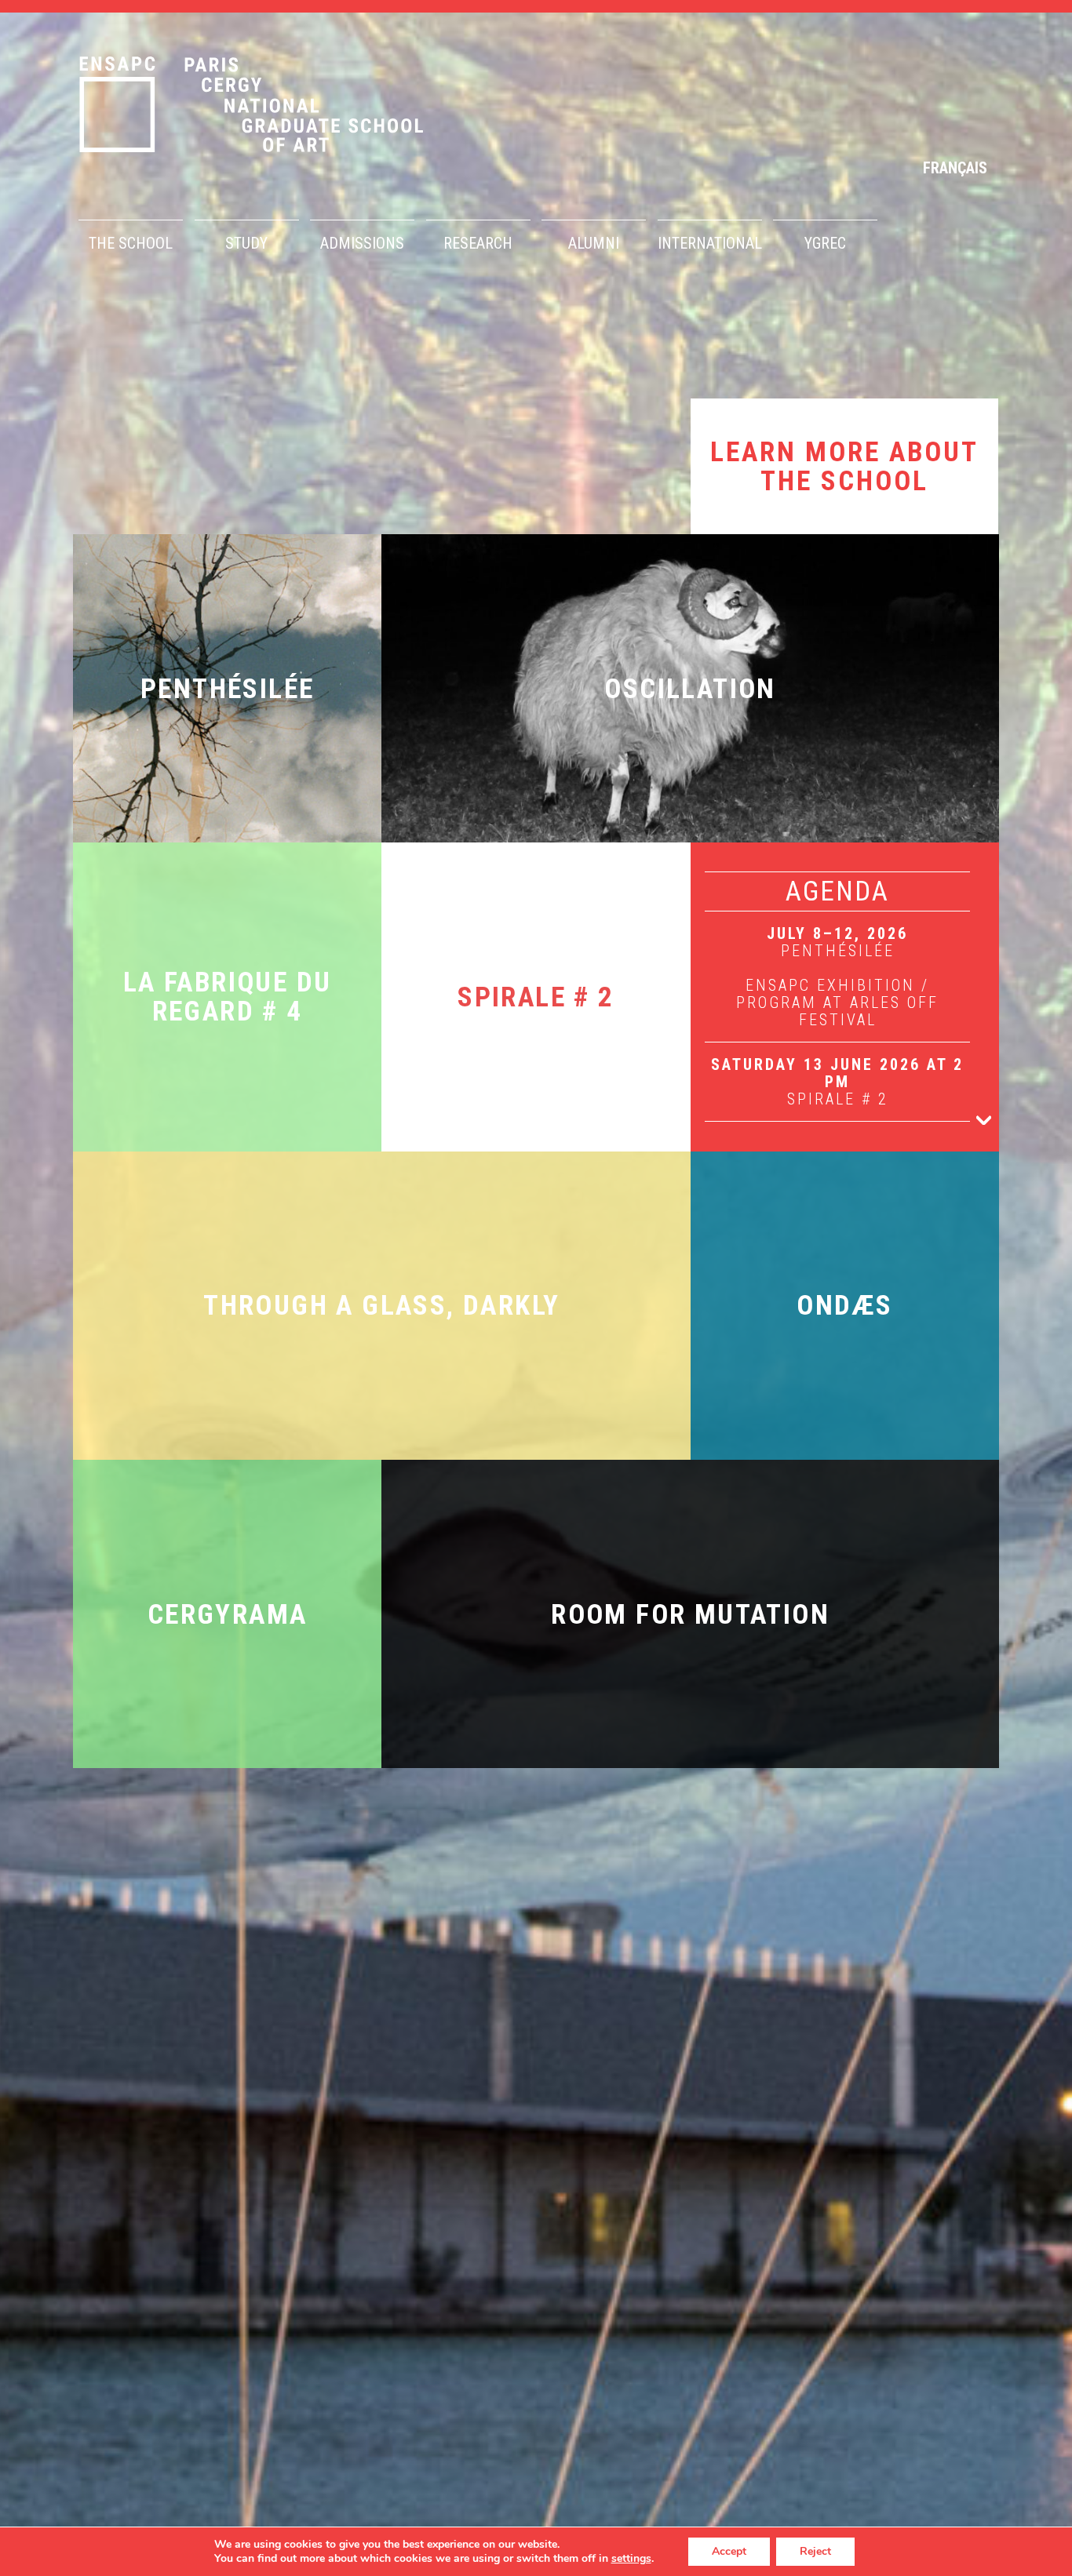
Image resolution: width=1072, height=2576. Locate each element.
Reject (815, 2551)
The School (131, 243)
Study (246, 243)
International (710, 243)
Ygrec (825, 243)
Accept (729, 2551)
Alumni (594, 243)
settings (631, 2559)
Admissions (362, 243)
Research (478, 243)
